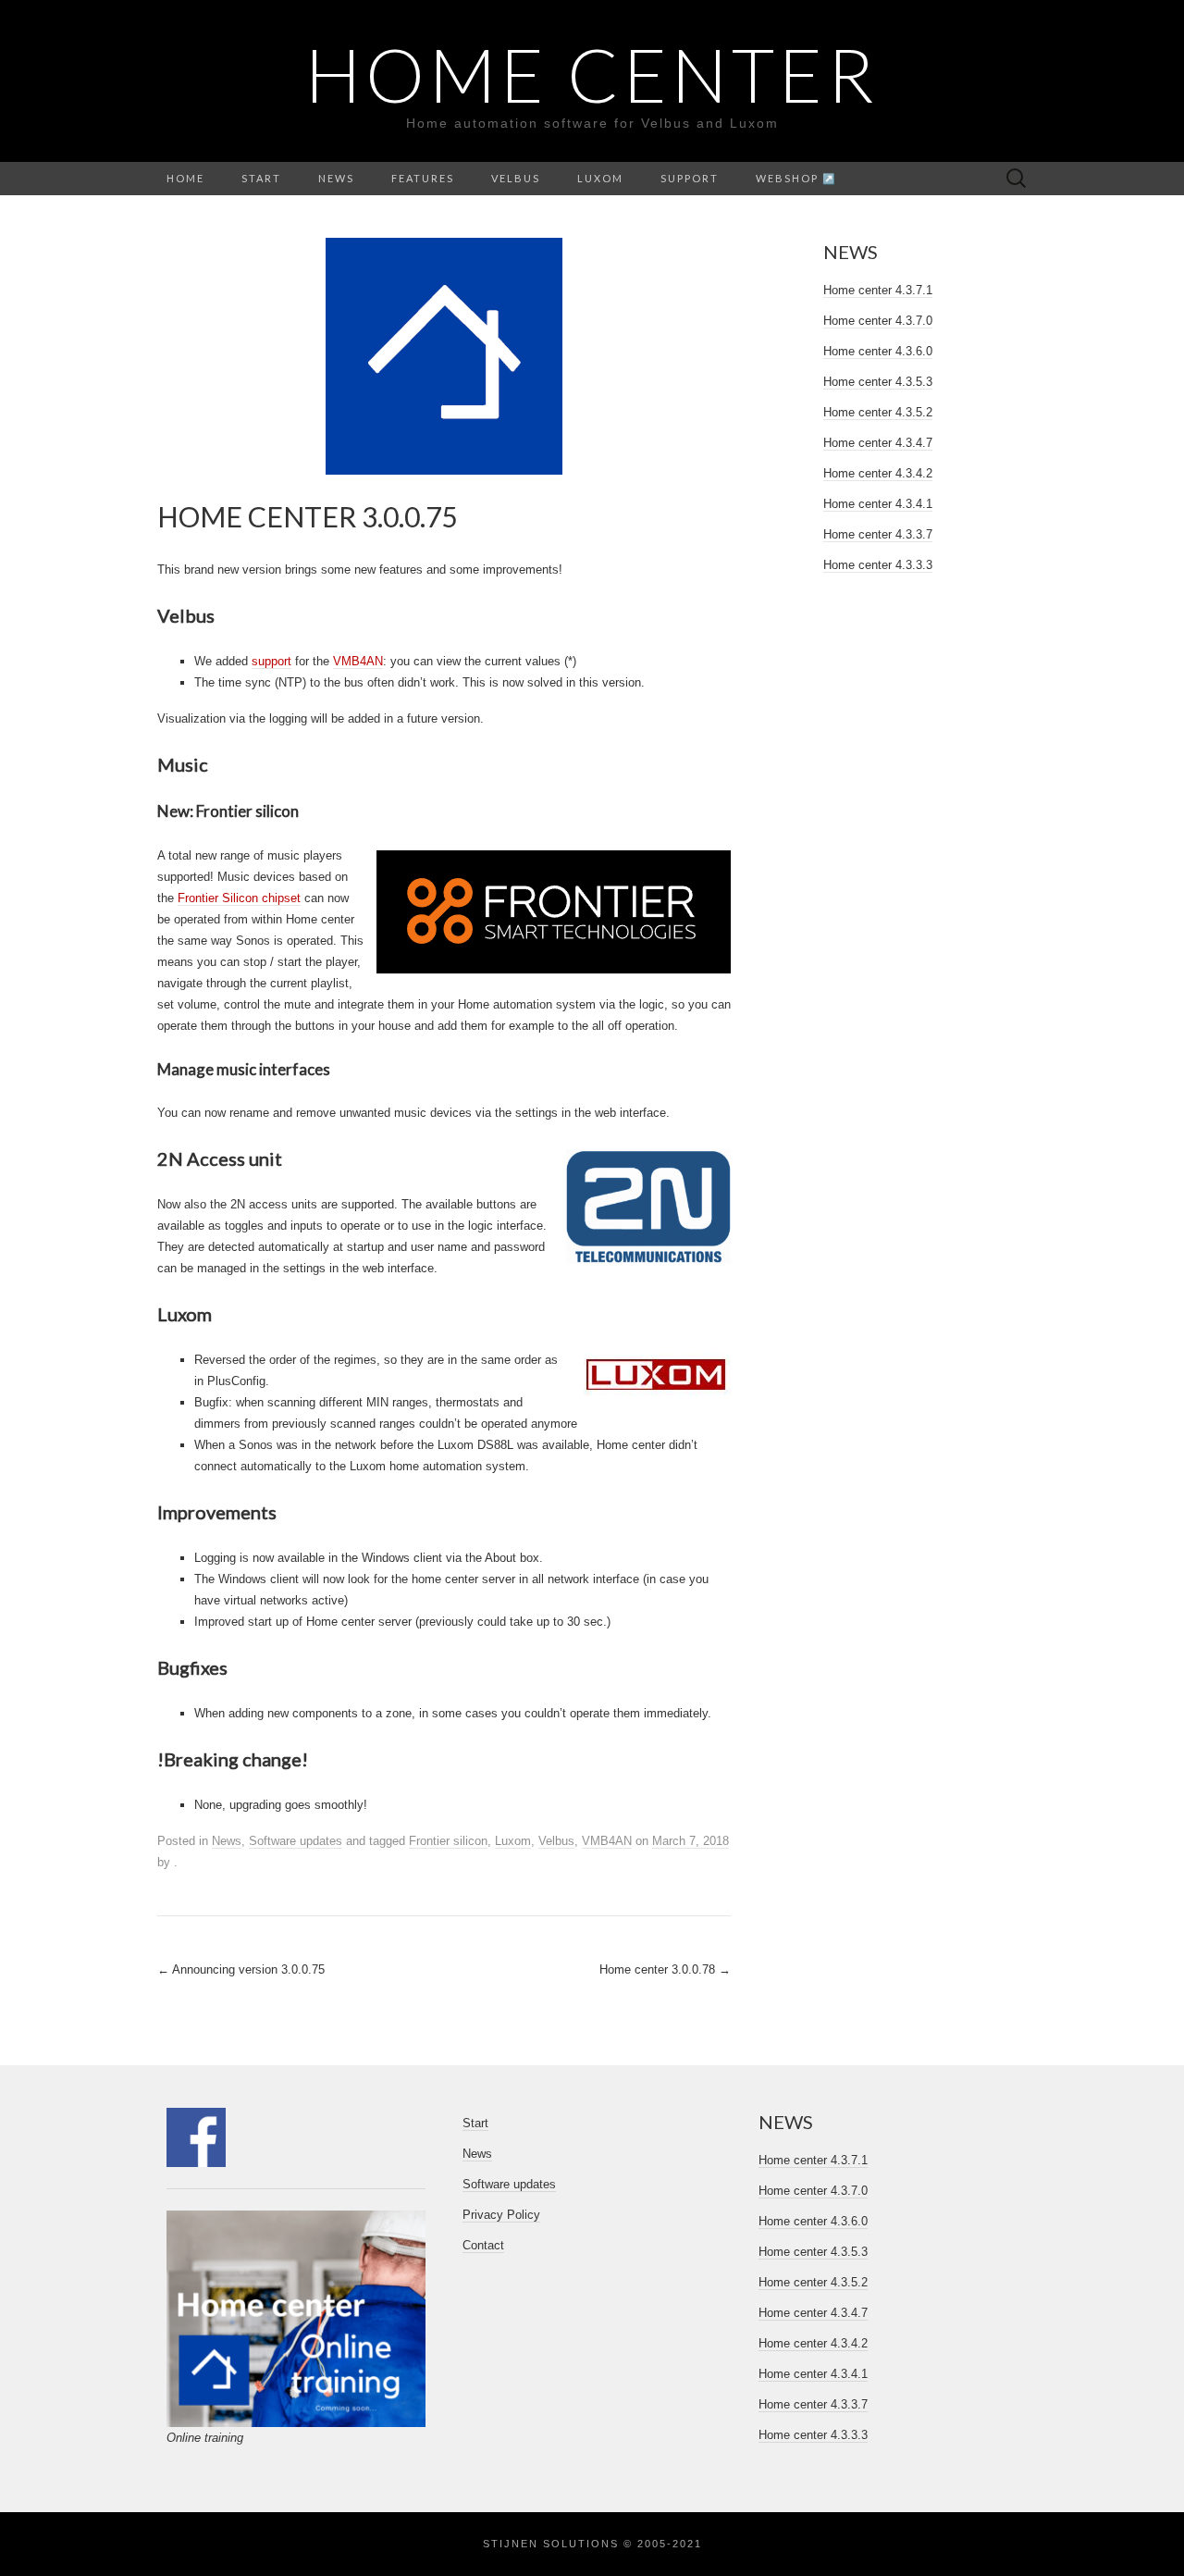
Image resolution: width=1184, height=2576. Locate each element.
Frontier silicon (448, 1841)
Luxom (600, 178)
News (336, 178)
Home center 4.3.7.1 (878, 290)
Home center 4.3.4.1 (878, 504)
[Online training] (296, 2319)
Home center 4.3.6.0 (878, 351)
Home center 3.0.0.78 (665, 1969)
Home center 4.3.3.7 (878, 534)
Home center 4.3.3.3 (878, 565)
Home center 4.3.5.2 (878, 412)
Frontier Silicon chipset (239, 898)
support (271, 661)
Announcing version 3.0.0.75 (241, 1969)
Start (261, 178)
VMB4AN (358, 661)
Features (423, 178)
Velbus (516, 178)
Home (185, 178)
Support (690, 178)
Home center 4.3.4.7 (878, 443)
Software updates (296, 1841)
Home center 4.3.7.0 (878, 321)
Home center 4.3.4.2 (878, 473)
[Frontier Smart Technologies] (554, 912)
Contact (483, 2245)
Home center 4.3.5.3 (878, 382)
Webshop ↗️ (796, 178)
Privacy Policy (501, 2215)
